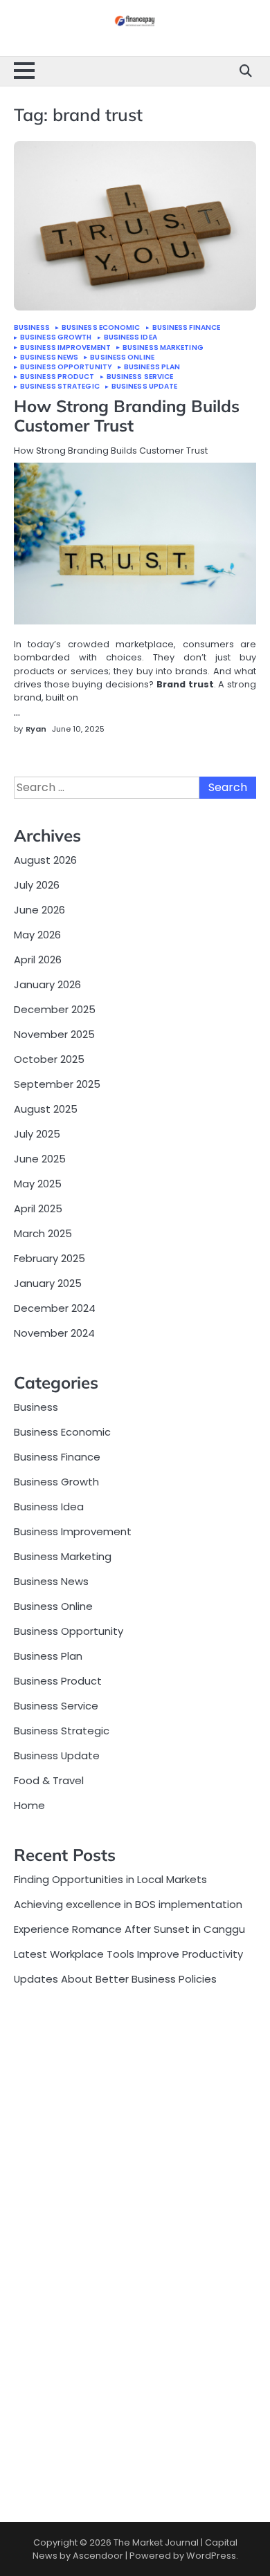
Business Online (122, 358)
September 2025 (57, 1084)
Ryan (36, 729)
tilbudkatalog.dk (55, 2316)
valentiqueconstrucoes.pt (81, 2285)
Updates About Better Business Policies (115, 1979)
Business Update (145, 387)
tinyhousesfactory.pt (68, 2193)
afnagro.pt (42, 2039)
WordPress (211, 2556)
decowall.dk (44, 2469)
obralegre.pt (46, 2269)
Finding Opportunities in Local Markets (110, 1879)
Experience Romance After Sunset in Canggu (129, 1929)
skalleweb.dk (46, 2392)
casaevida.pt (48, 2239)
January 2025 (48, 1283)
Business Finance (187, 328)
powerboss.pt (49, 2023)
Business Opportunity (66, 367)
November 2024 (54, 1333)
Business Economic (101, 328)
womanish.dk (47, 2331)
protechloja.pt (51, 2085)
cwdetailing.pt (51, 2254)
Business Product (57, 377)
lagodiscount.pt (55, 2116)
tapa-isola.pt (48, 2208)
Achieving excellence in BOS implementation (128, 1904)
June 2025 (40, 1159)
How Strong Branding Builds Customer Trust (127, 416)
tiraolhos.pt (43, 2484)
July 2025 (37, 1134)
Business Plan (152, 367)
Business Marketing (163, 348)
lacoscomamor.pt (60, 2131)
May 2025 (38, 1184)
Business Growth (56, 337)
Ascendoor (98, 2556)
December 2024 (55, 1308)
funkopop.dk (45, 2439)
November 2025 (54, 1034)
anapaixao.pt (48, 2069)
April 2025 (38, 1208)
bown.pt (35, 2161)
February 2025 (49, 1258)
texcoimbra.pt (51, 2300)
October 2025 (49, 1059)
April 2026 (38, 960)
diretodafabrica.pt (62, 2177)
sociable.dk (43, 2377)
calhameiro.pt (50, 2223)
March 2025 (43, 1233)
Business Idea (130, 337)
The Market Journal (156, 2542)
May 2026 (37, 935)
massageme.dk (54, 2454)
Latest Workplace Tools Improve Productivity (128, 1954)
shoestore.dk (47, 2362)
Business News (49, 358)
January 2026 (47, 984)
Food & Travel (49, 1780)
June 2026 (39, 910)
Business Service (140, 377)
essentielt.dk (47, 2346)
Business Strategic (60, 387)
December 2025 (55, 1009)
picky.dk (34, 2423)
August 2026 (45, 860)
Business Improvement (65, 348)
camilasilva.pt (49, 2054)
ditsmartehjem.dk (60, 2408)
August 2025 (46, 1109)
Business (32, 328)
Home (29, 1805)
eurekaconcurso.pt (62, 2146)
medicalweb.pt (53, 2101)
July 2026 (37, 885)
